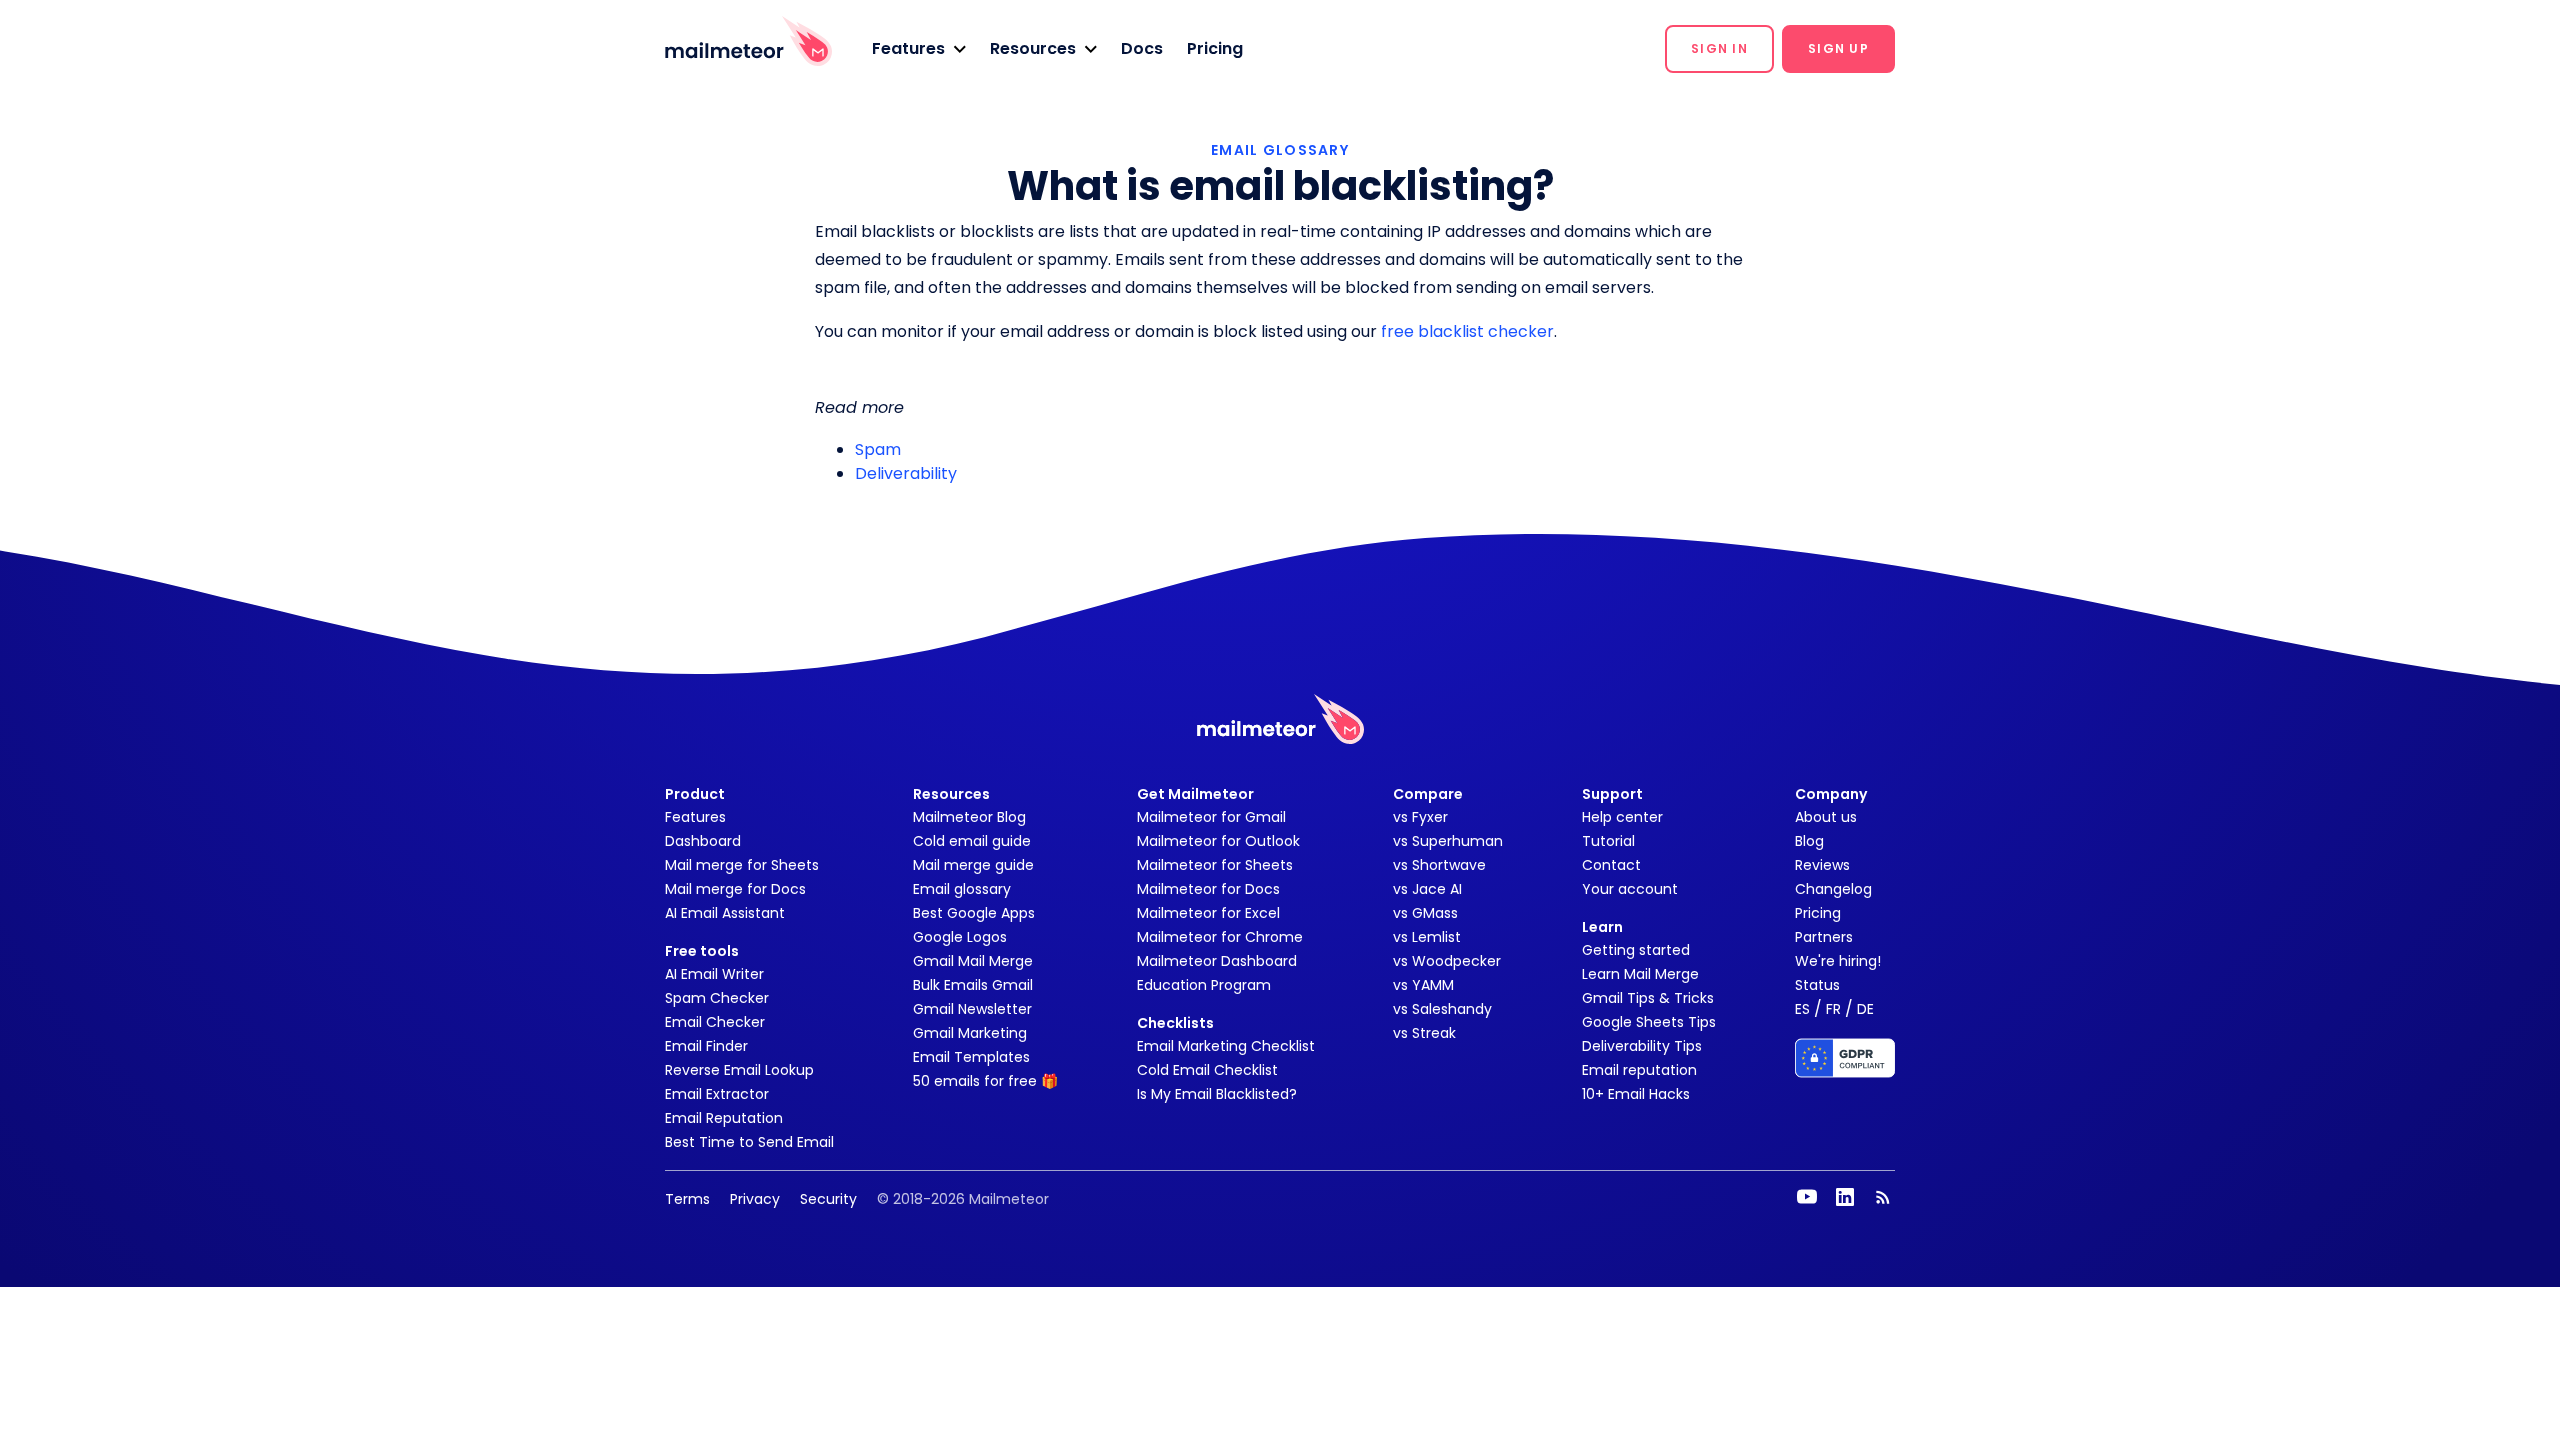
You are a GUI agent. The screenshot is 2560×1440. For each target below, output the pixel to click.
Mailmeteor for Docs (1208, 889)
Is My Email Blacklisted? (1217, 1094)
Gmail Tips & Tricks (1648, 998)
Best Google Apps (974, 913)
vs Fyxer (1420, 817)
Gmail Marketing (970, 1033)
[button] (919, 49)
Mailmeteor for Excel (1208, 913)
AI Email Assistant (725, 913)
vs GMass (1425, 913)
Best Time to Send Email (749, 1142)
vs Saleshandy (1442, 1009)
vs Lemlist (1427, 937)
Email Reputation (724, 1118)
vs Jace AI (1427, 889)
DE (1865, 1009)
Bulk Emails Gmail (973, 985)
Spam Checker (717, 998)
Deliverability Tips (1642, 1046)
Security (828, 1199)
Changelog (1833, 889)
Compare (1428, 794)
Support (1612, 794)
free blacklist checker (1467, 331)
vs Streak (1424, 1033)
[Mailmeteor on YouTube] (1807, 1197)
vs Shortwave (1439, 865)
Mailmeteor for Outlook (1218, 841)
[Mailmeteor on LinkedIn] (1845, 1197)
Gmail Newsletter (972, 1009)
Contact (1611, 865)
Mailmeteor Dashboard (1217, 961)
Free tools (702, 951)
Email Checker (715, 1022)
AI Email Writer (714, 974)
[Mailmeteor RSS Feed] (1883, 1197)
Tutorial (1608, 841)
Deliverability (906, 473)
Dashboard (703, 841)
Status (1817, 985)
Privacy (755, 1199)
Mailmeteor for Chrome (1220, 937)
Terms (687, 1199)
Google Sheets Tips (1649, 1022)
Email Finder (706, 1046)
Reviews (1822, 865)
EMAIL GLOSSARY (1280, 150)
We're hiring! (1838, 961)
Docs (1142, 48)
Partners (1824, 937)
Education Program (1204, 985)
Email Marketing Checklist (1226, 1046)
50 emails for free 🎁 (985, 1081)
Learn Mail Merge (1640, 974)
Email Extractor (717, 1094)
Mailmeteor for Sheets (1215, 865)
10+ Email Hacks (1636, 1094)
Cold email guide (972, 841)
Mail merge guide (973, 865)
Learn (1602, 927)
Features (695, 817)
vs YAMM (1423, 985)
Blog (1809, 841)
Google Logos (960, 937)
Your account (1630, 889)
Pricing (1215, 48)
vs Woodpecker (1447, 961)
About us (1826, 817)
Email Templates (971, 1057)
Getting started (1636, 950)
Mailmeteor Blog (969, 817)
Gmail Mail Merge (973, 961)
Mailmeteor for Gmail (1211, 817)
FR (1833, 1009)
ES (1802, 1009)
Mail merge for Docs (735, 889)
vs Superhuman (1448, 841)
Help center (1622, 817)
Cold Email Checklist (1207, 1070)
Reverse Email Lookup (739, 1070)
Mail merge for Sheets (742, 865)
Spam (878, 449)
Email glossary (962, 889)
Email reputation (1639, 1070)
